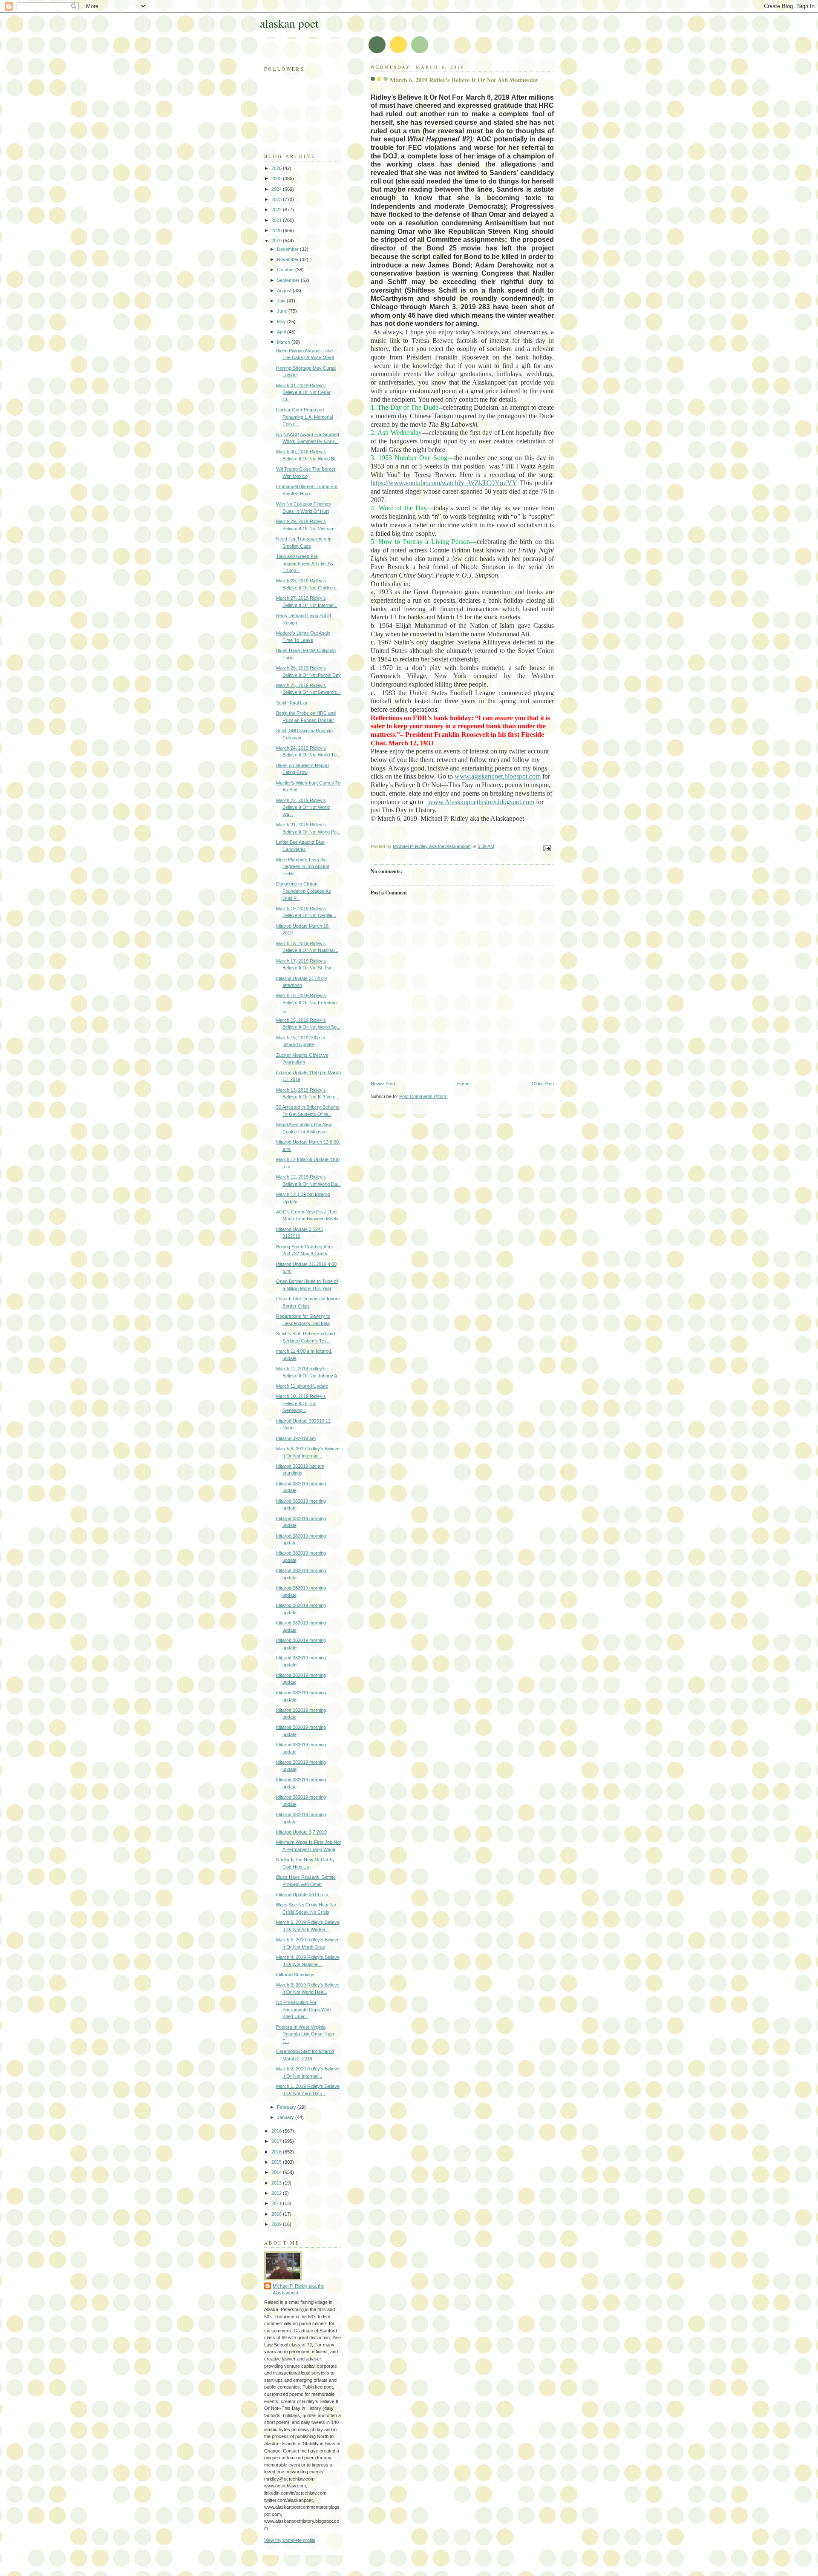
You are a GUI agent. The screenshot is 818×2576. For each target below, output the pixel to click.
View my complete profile (290, 2540)
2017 (277, 2141)
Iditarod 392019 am (296, 1438)
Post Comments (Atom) (423, 1096)
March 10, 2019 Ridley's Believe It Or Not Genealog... (301, 1403)
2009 (277, 2224)
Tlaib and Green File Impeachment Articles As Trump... (305, 563)
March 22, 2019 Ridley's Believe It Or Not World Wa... (303, 807)
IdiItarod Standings (295, 1975)
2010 (277, 2214)
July (282, 301)
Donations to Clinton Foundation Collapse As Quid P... (304, 891)
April (282, 332)
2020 (277, 230)
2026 (277, 168)
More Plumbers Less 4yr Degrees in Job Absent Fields (303, 867)
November (288, 259)
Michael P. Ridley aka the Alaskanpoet (298, 2290)
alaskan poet (289, 23)
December (288, 249)
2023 (277, 199)
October (286, 270)
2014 (277, 2172)
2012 (277, 2193)
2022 (277, 210)
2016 (277, 2152)
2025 (277, 178)
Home (463, 1084)
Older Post (543, 1084)
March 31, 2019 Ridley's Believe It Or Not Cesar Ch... (303, 392)
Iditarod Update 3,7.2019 (301, 1832)
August (285, 290)
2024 (277, 189)
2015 (277, 2162)
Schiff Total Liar (292, 703)
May (282, 322)
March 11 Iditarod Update (302, 1386)
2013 (277, 2183)
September (289, 280)
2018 (277, 2131)
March (284, 342)
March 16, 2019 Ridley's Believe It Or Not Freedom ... (306, 1002)
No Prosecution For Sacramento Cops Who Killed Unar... (303, 2009)
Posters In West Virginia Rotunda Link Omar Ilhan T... (305, 2034)
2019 (277, 241)
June (283, 311)
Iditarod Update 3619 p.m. (303, 1895)
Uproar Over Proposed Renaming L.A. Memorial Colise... (304, 417)
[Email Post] (546, 848)
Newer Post (383, 1084)
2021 (277, 220)
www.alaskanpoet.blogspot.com (498, 776)
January (286, 2117)
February (287, 2107)
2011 (277, 2203)
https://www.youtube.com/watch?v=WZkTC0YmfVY (444, 483)
